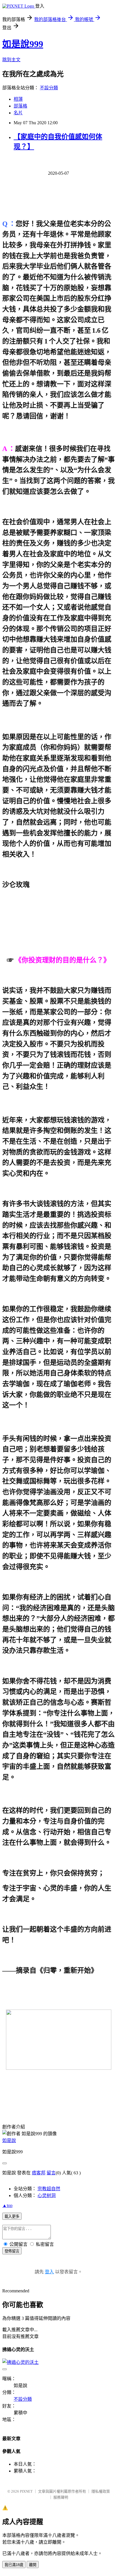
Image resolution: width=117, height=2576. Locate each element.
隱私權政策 (101, 2491)
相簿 (18, 99)
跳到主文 (11, 60)
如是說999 (23, 44)
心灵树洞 (47, 2195)
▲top (7, 2205)
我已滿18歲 (14, 2565)
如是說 (9, 2140)
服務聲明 (61, 2497)
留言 (51, 2173)
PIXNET (26, 2491)
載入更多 (12, 2216)
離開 (33, 2565)
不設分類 (49, 88)
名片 (18, 113)
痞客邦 (39, 2173)
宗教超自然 (49, 2189)
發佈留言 (12, 2251)
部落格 (20, 106)
